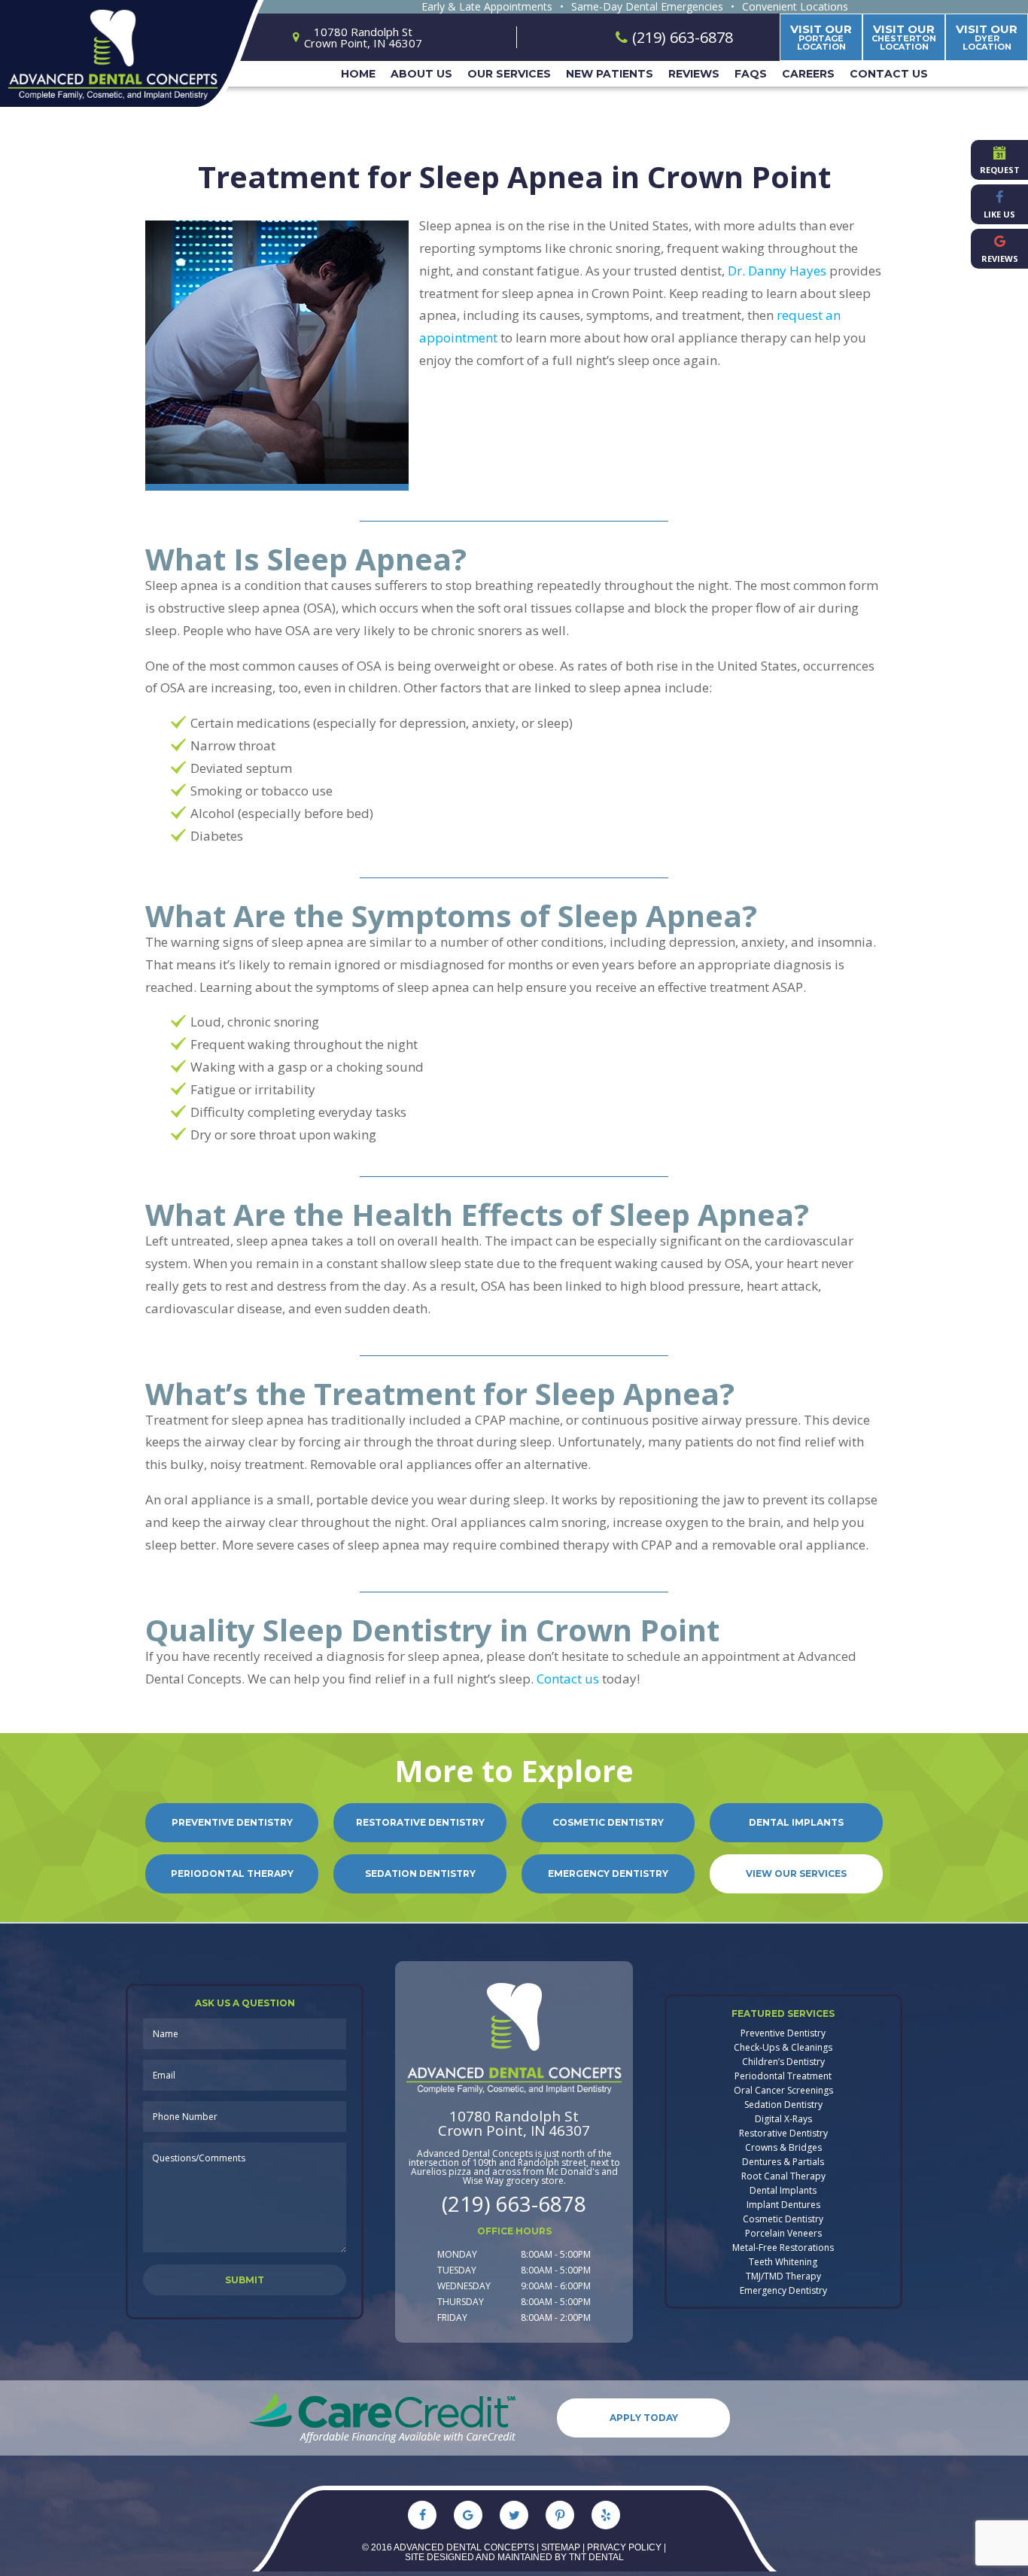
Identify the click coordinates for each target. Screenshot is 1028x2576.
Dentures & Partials (783, 2162)
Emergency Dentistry (608, 1873)
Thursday (461, 2302)
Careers (808, 74)
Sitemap (561, 2547)
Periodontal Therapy (232, 1873)
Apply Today (644, 2418)
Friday (452, 2317)
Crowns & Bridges (783, 2148)
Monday (457, 2254)
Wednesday (464, 2286)
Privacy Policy (624, 2547)
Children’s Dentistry (783, 2062)
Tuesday (457, 2270)
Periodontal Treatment (783, 2076)
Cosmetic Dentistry (608, 1822)
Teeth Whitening (783, 2262)
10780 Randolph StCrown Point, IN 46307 (514, 2124)
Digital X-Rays (783, 2119)
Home (358, 74)
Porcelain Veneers (783, 2234)
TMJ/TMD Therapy (783, 2276)
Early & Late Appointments (487, 7)
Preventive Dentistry (232, 1822)
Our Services (509, 74)
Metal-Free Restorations (783, 2248)
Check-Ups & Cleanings (783, 2048)
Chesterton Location (904, 37)
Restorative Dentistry (420, 1822)
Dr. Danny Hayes (777, 271)
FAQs (751, 74)
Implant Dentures (783, 2205)
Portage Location (821, 37)
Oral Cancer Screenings (783, 2091)
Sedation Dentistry (420, 1873)
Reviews (694, 74)
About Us (421, 74)
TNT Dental (596, 2557)
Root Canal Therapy (783, 2176)
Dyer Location (987, 37)
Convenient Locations (795, 7)
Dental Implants (796, 1822)
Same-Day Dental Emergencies (647, 7)
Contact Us (889, 74)
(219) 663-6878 (514, 2203)
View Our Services (796, 1873)
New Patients (610, 74)
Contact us (568, 1679)
